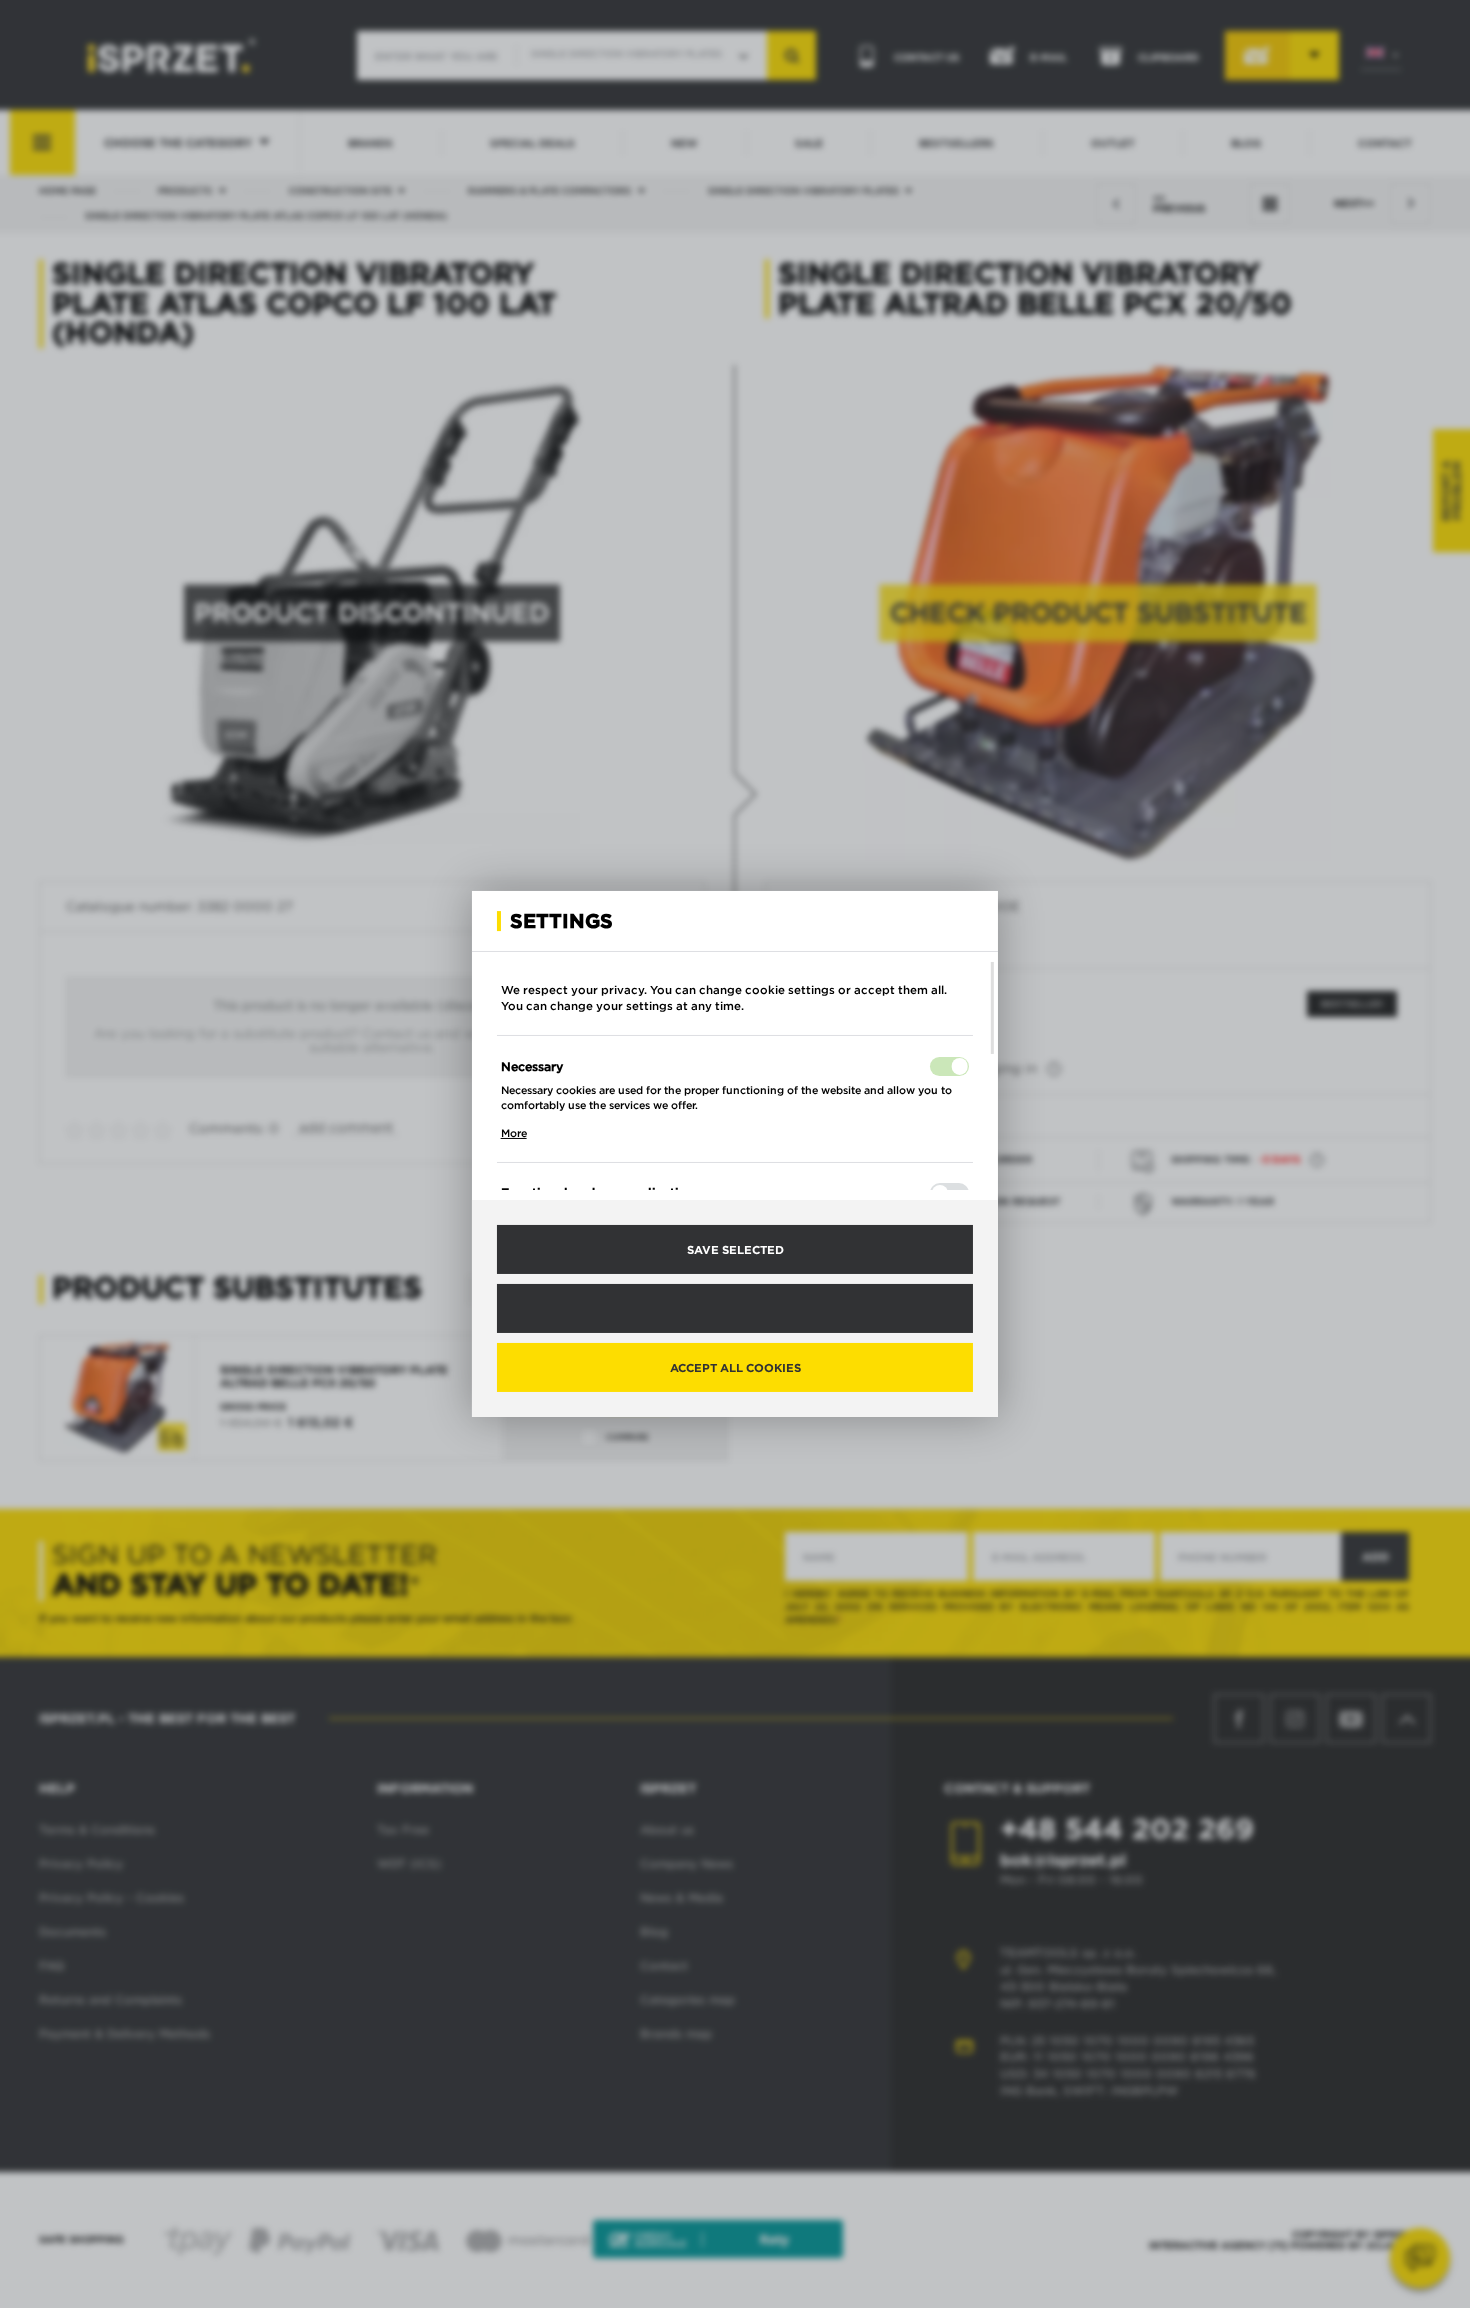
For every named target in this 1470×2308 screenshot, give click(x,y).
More (514, 1133)
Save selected (735, 1249)
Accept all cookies (735, 1367)
